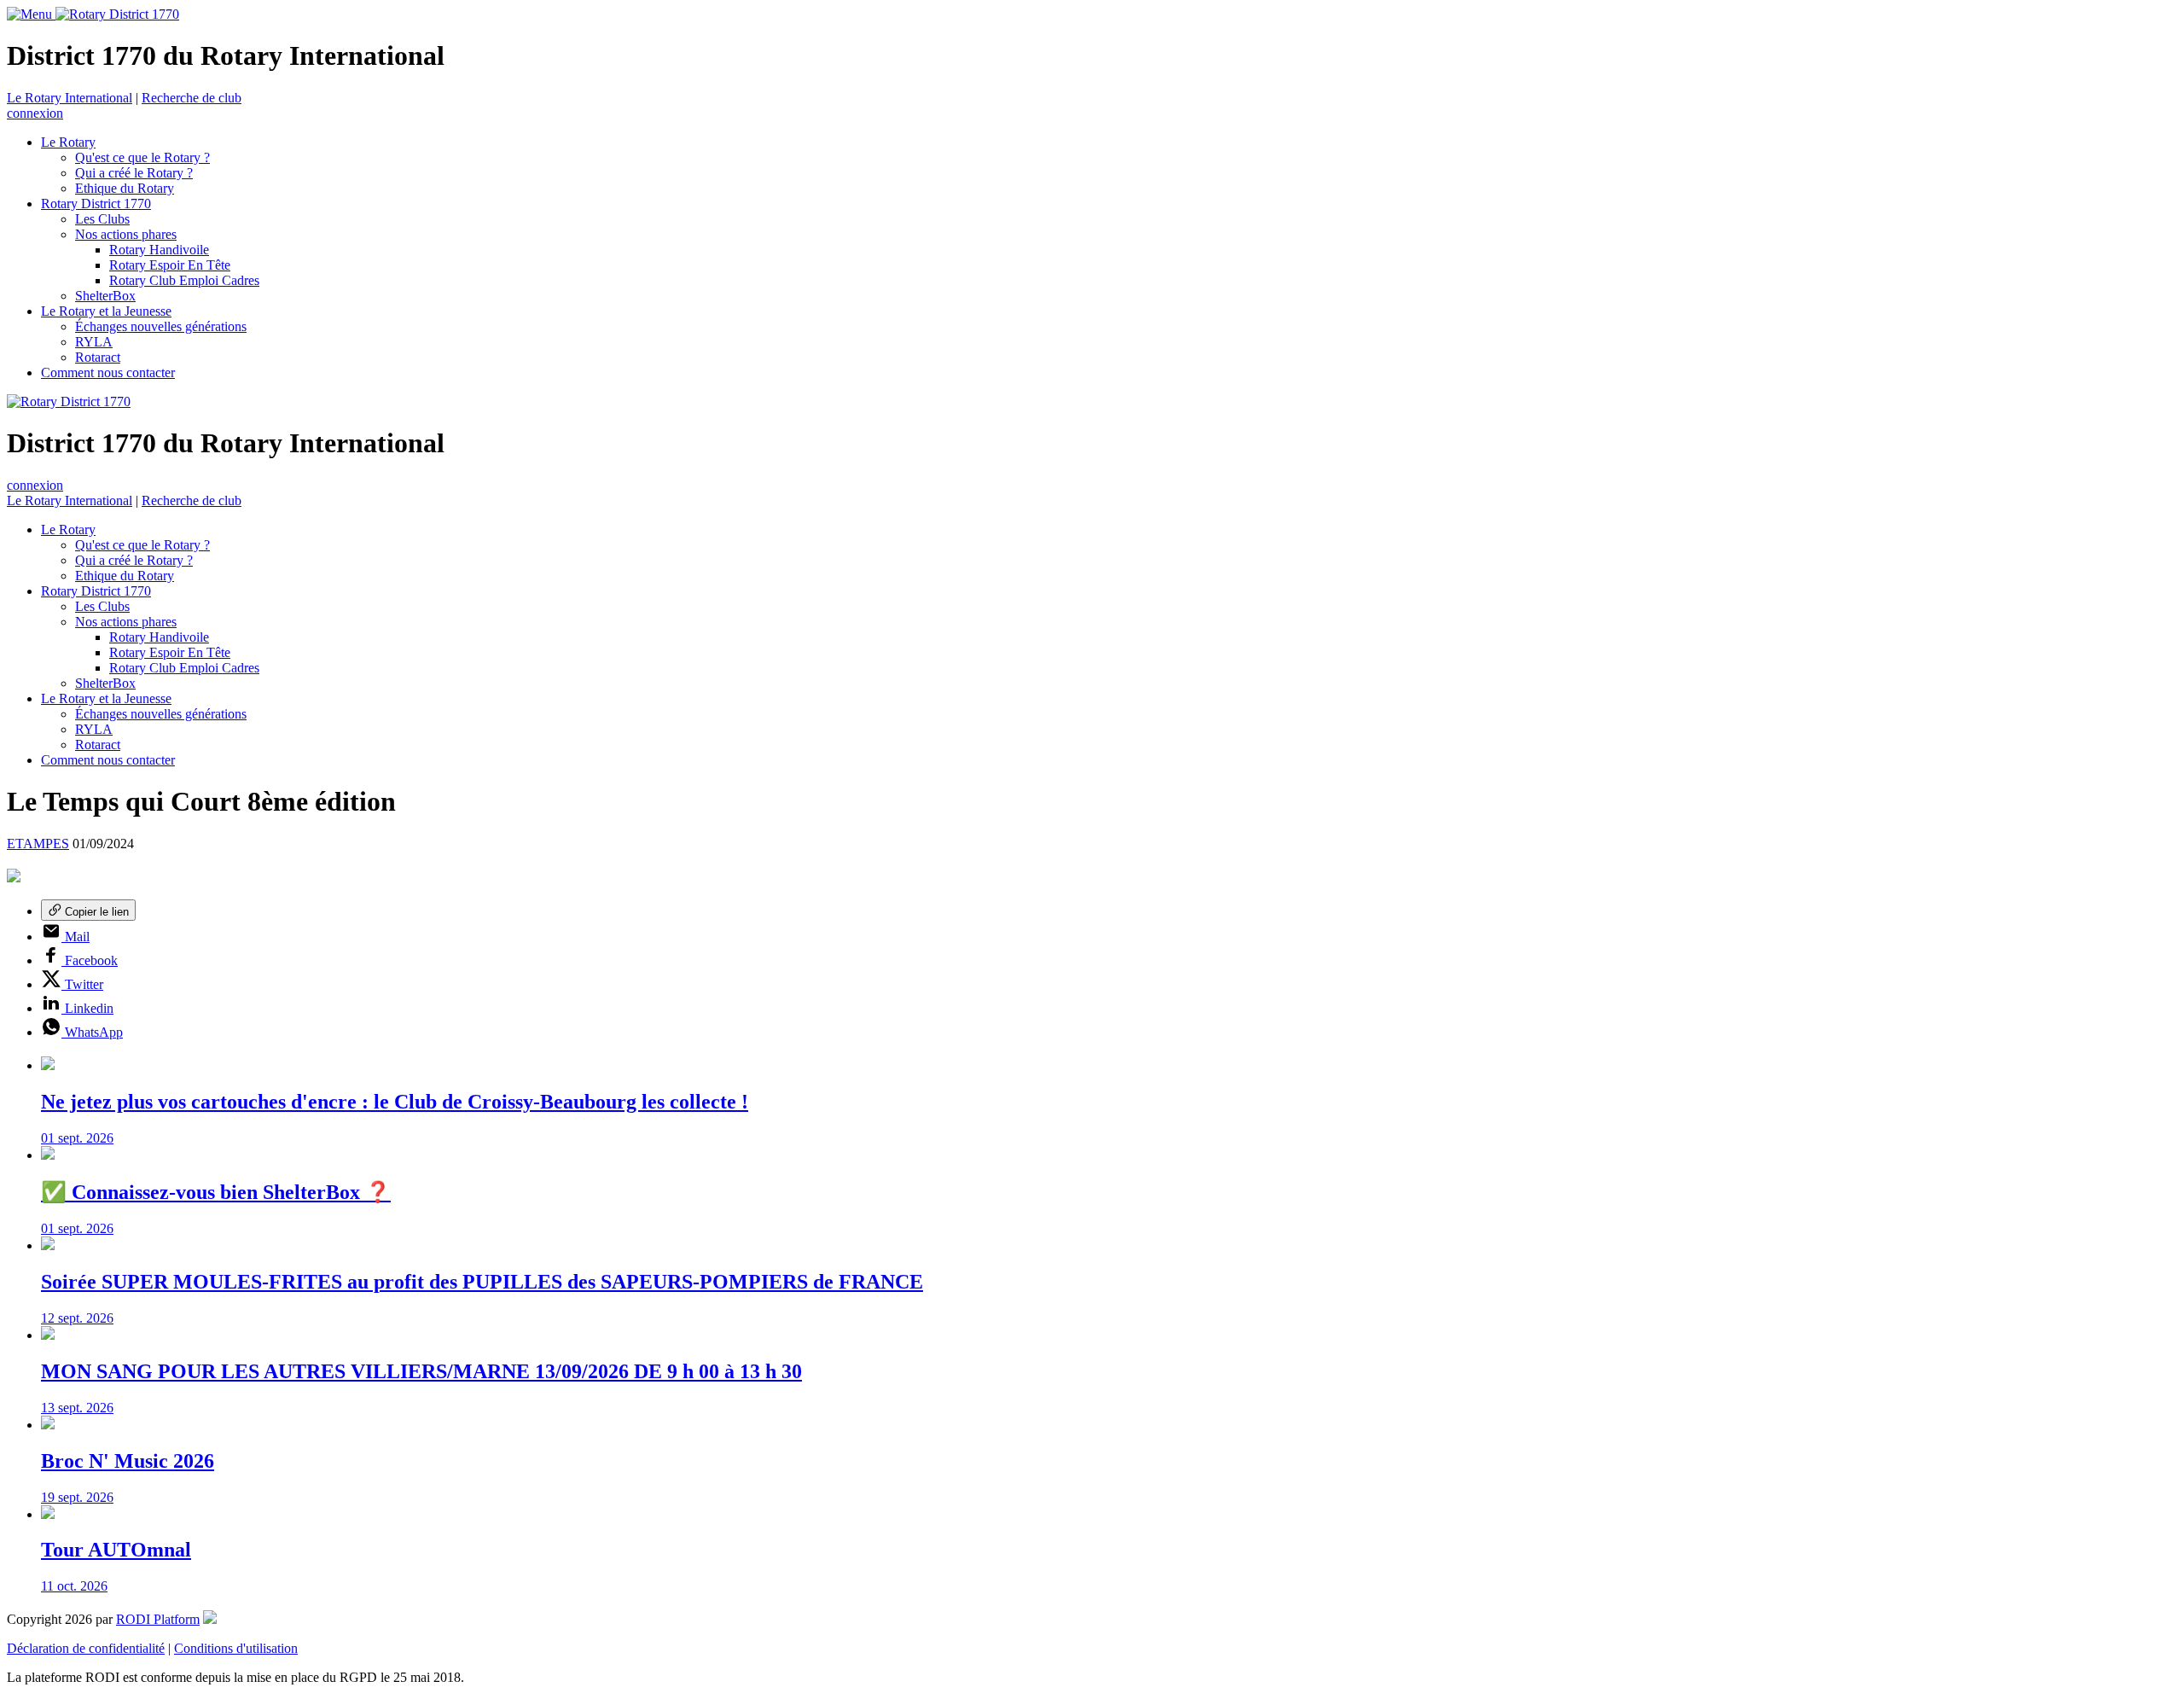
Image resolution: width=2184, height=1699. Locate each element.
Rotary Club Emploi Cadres (184, 280)
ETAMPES (38, 844)
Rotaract (98, 357)
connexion (35, 113)
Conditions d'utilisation (236, 1648)
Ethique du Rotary (125, 188)
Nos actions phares (126, 234)
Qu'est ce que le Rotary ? (142, 157)
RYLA (94, 342)
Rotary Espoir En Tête (170, 265)
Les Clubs (102, 219)
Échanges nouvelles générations (161, 326)
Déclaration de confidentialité (86, 1648)
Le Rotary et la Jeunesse (106, 311)
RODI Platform (158, 1619)
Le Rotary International (70, 98)
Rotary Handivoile (159, 250)
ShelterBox (105, 296)
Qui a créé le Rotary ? (134, 173)
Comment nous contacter (108, 372)
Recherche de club (192, 98)
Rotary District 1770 (96, 204)
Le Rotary (68, 142)
